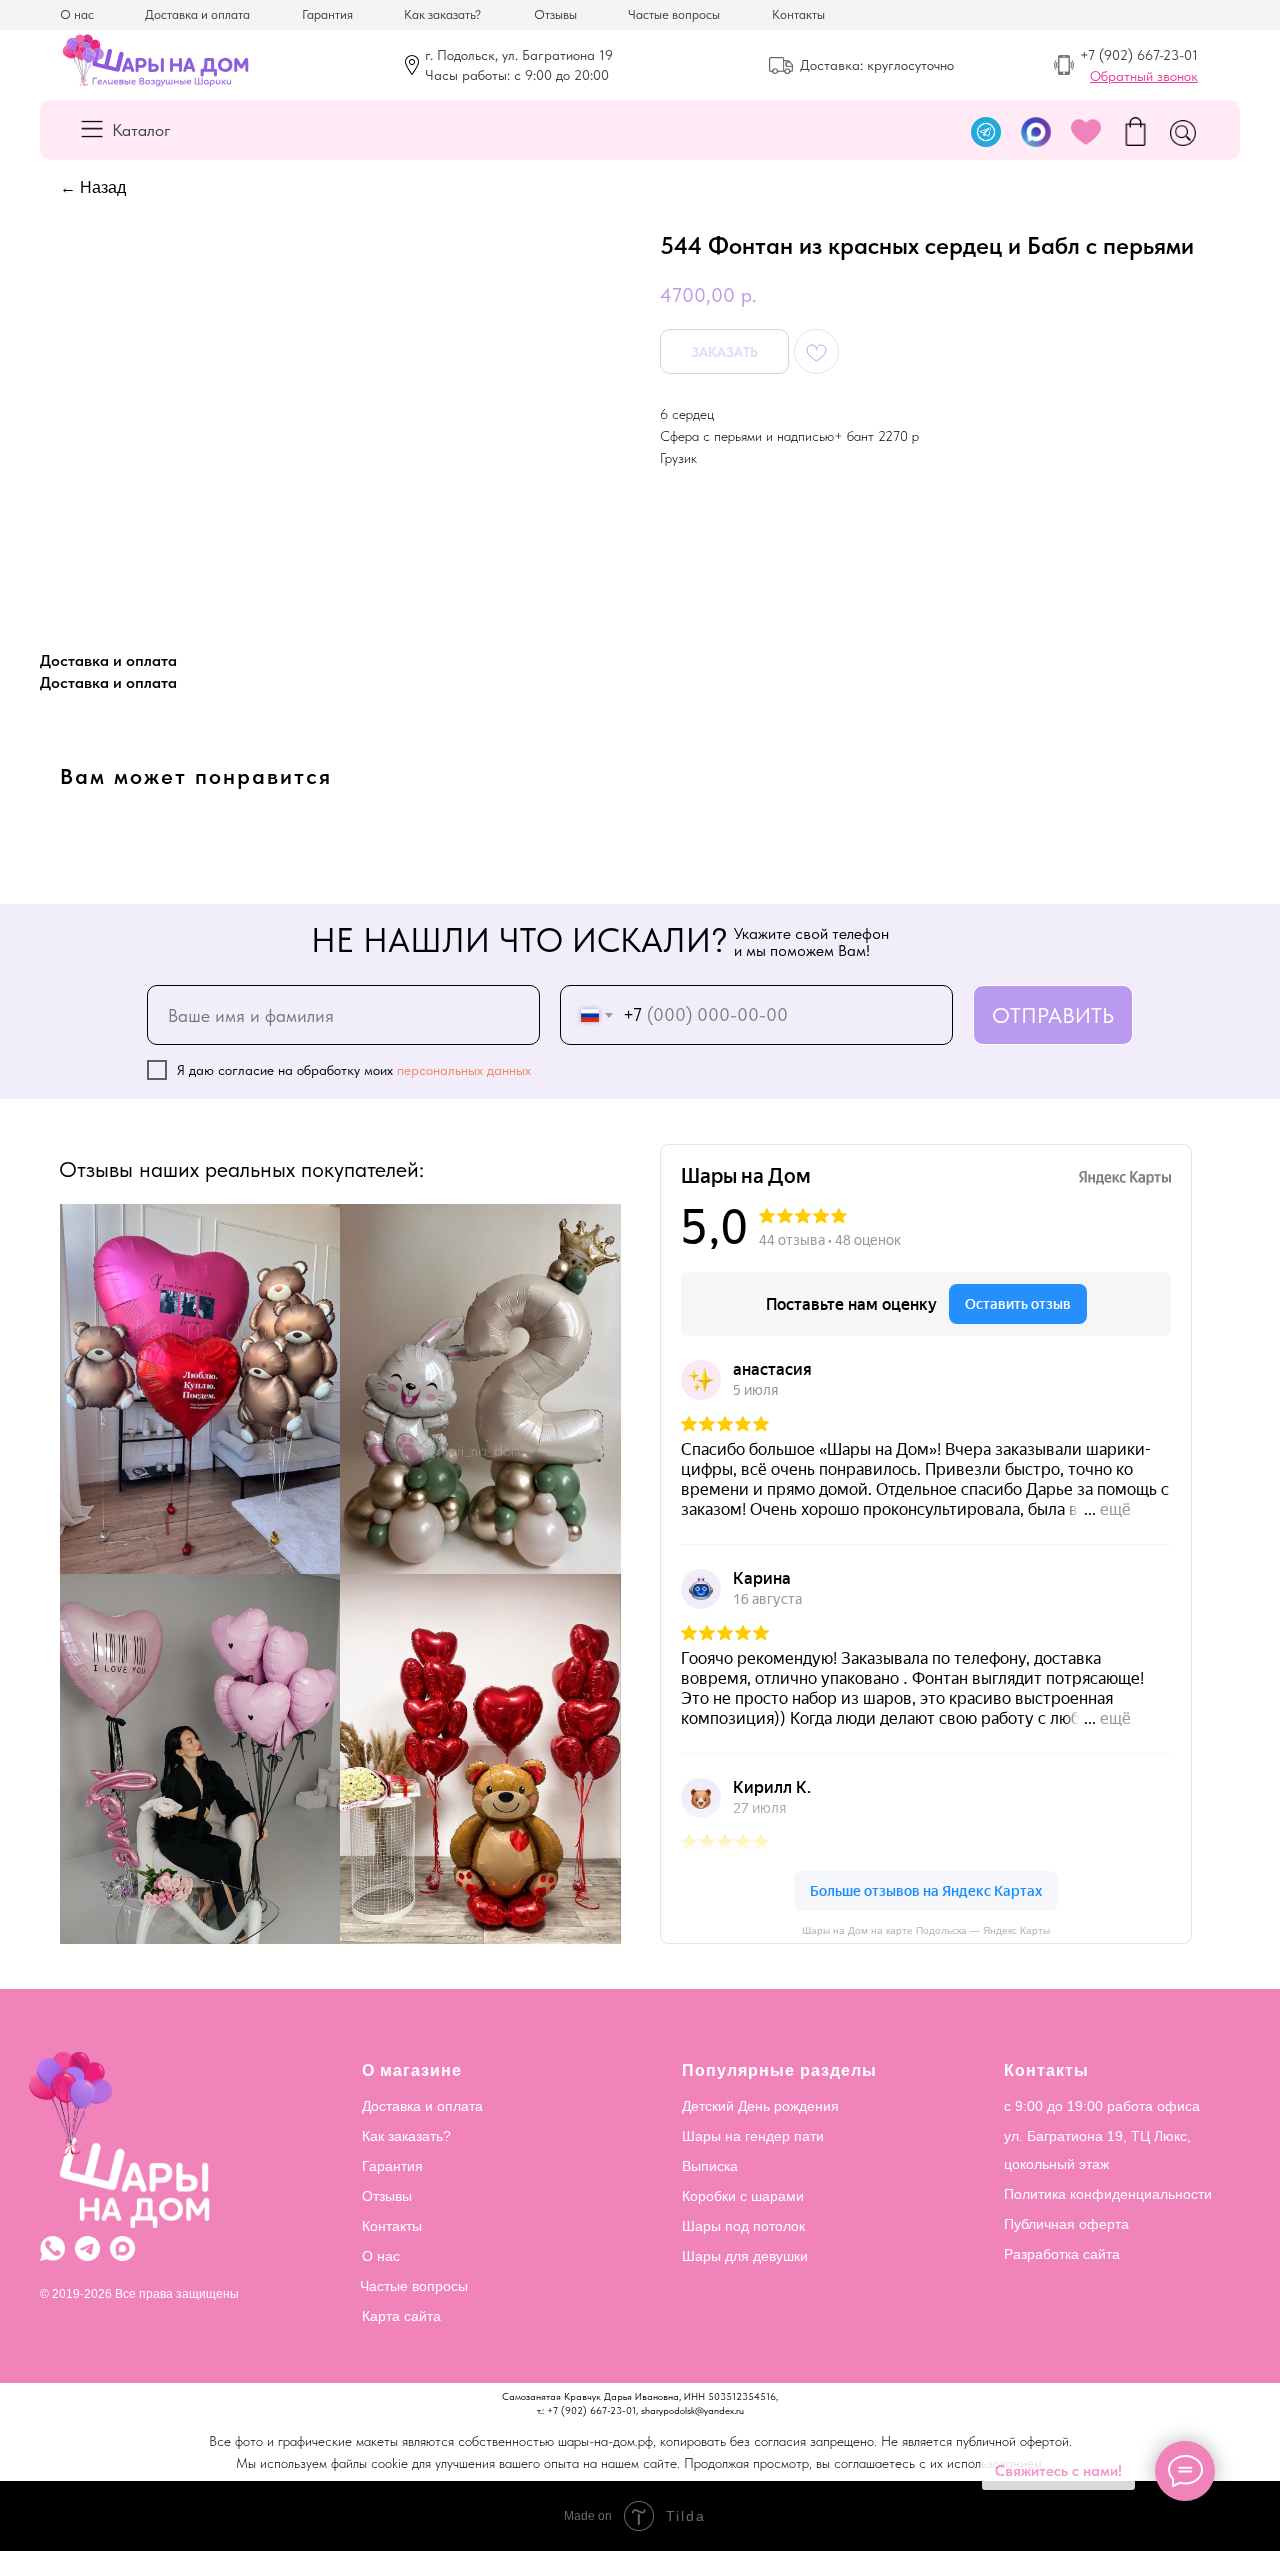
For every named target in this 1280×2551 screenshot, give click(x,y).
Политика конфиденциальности (1108, 2194)
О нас (77, 14)
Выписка (710, 2166)
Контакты (798, 14)
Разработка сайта (1062, 2254)
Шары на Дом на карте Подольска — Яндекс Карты (926, 1930)
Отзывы (555, 14)
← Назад (93, 187)
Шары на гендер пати (753, 2136)
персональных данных (464, 1070)
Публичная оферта (1066, 2224)
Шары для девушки (745, 2256)
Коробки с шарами (743, 2196)
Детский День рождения (760, 2106)
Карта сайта (401, 2316)
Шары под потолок (743, 2226)
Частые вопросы (674, 14)
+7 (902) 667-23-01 (1139, 55)
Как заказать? (442, 14)
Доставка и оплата (197, 14)
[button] (1144, 76)
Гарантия (327, 14)
